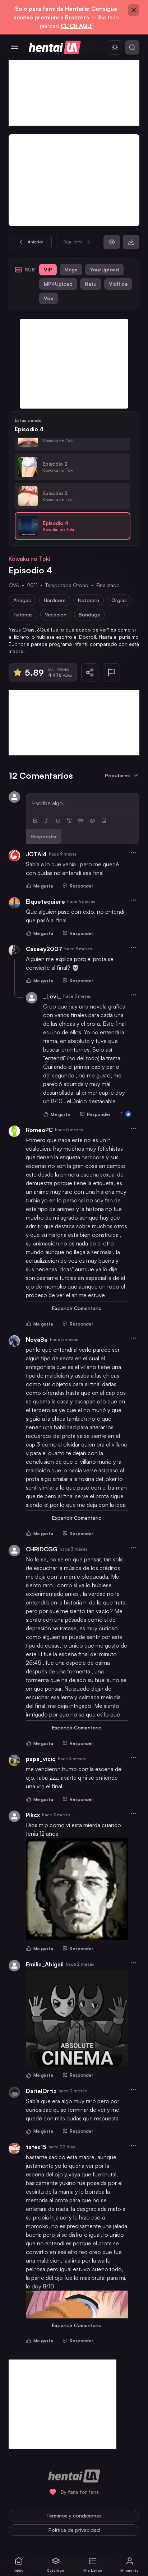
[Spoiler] (92, 821)
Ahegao (22, 600)
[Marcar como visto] (112, 242)
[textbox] (83, 803)
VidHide (118, 284)
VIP (48, 269)
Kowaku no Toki (29, 559)
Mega (71, 269)
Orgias (119, 600)
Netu (91, 284)
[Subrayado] (58, 821)
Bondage (89, 614)
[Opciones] (134, 853)
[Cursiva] (46, 821)
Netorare (89, 600)
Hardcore (55, 600)
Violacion (56, 614)
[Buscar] (132, 47)
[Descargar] (131, 242)
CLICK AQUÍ (77, 26)
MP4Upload (58, 284)
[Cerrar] (134, 10)
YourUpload (104, 269)
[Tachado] (69, 821)
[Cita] (81, 821)
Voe (48, 298)
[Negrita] (35, 821)
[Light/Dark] (115, 47)
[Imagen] (104, 821)
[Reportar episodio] (111, 672)
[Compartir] (90, 672)
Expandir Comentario (77, 1308)
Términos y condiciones (74, 2516)
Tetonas (23, 614)
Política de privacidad (74, 2530)
